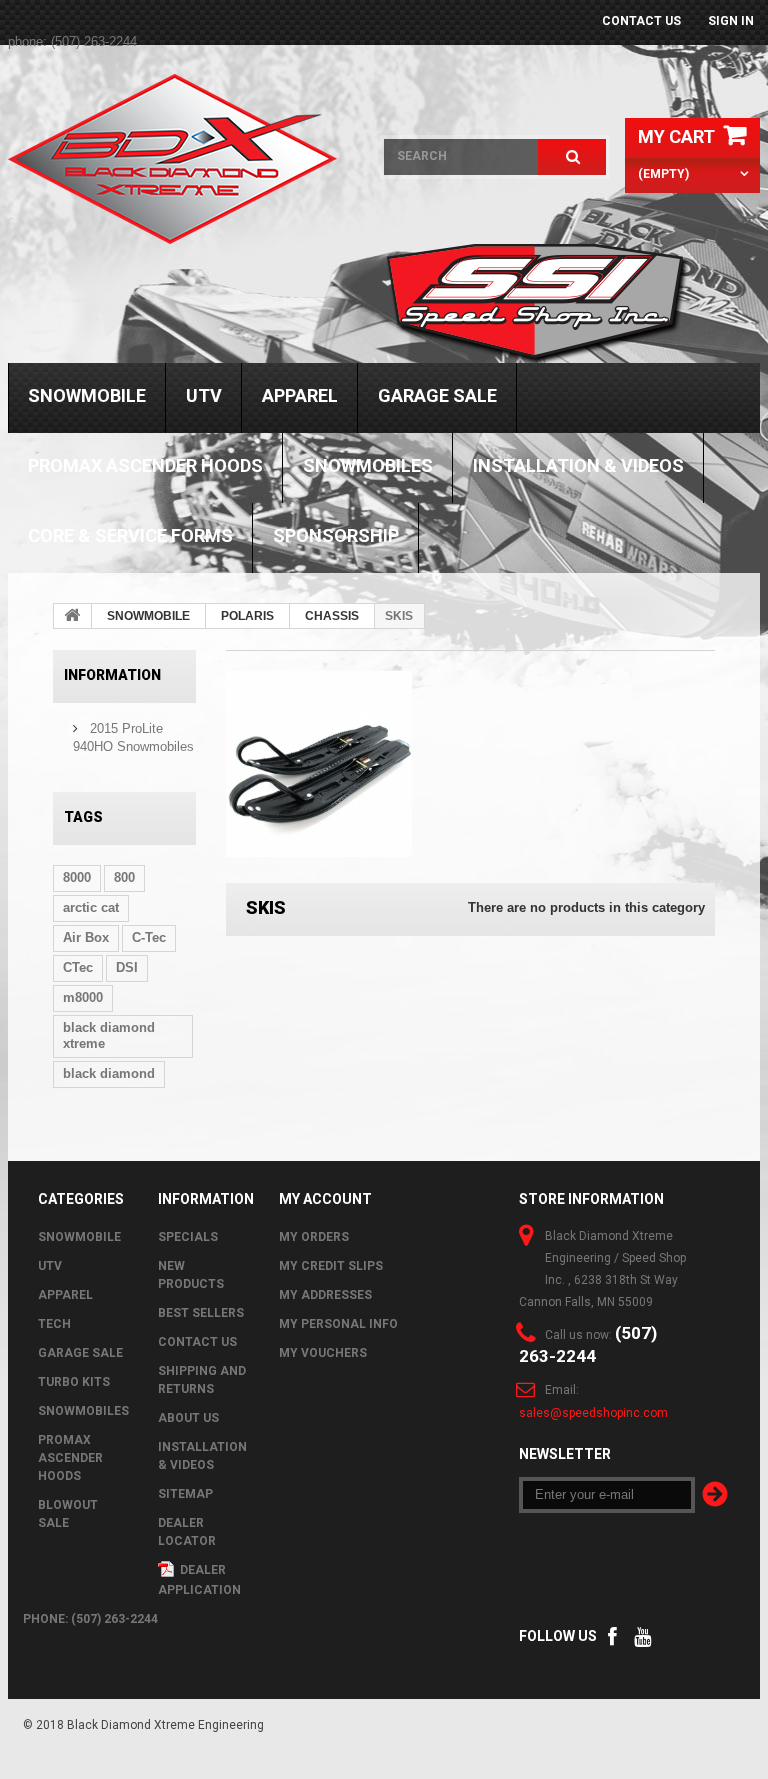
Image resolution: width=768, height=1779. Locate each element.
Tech (54, 1324)
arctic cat (91, 907)
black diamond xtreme (109, 1035)
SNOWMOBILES (368, 465)
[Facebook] (612, 1634)
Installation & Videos (578, 465)
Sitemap (185, 1494)
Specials (188, 1237)
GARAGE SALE (437, 395)
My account (325, 1199)
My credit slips (331, 1266)
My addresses (325, 1295)
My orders (314, 1237)
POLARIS (247, 616)
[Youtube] (642, 1634)
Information (112, 675)
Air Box (86, 937)
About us (188, 1418)
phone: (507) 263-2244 (72, 41)
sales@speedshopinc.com (593, 1413)
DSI (127, 967)
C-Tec (149, 937)
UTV (204, 395)
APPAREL (300, 395)
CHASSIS (332, 616)
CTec (78, 967)
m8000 (83, 997)
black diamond (109, 1073)
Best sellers (201, 1313)
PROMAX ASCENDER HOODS (145, 465)
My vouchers (323, 1353)
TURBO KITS (74, 1382)
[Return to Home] (73, 616)
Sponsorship (336, 535)
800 (124, 877)
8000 (77, 877)
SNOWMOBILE (87, 395)
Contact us (641, 21)
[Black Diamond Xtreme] (181, 159)
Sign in (731, 21)
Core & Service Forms (130, 535)
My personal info (338, 1324)
